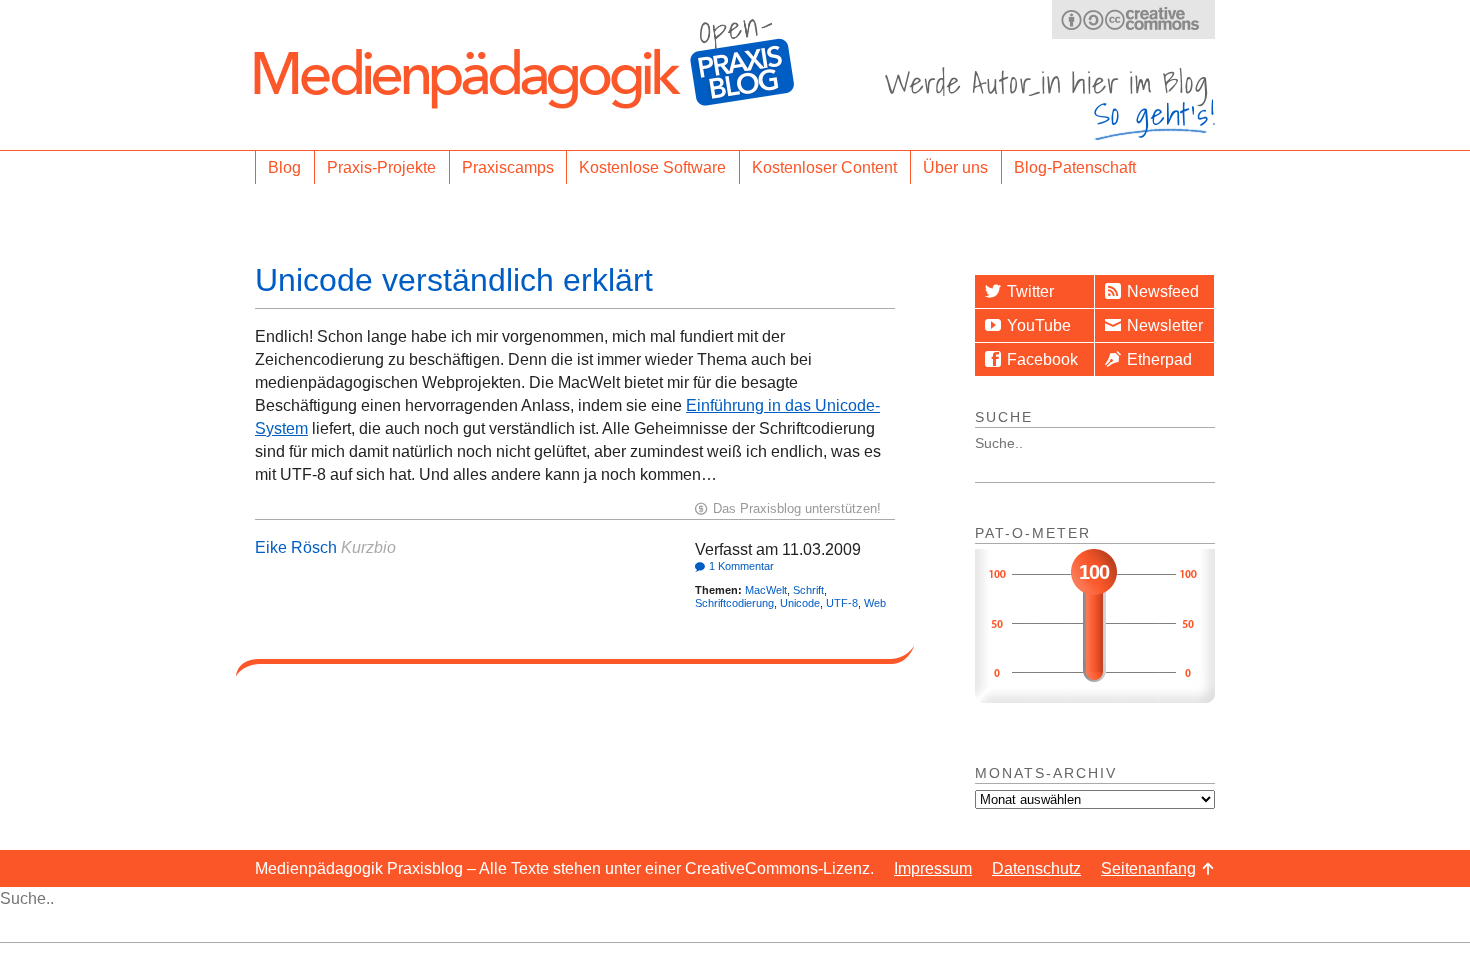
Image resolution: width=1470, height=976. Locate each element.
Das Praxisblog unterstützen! (797, 508)
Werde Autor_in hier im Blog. (1050, 103)
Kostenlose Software (652, 167)
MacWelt (766, 590)
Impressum (933, 868)
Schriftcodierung (734, 603)
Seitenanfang (1148, 868)
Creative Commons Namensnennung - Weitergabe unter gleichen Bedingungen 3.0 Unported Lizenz (1133, 19)
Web (875, 603)
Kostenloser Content (824, 167)
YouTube (1039, 325)
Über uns (955, 167)
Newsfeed (1163, 291)
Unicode (800, 603)
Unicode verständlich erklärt (454, 280)
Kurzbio (368, 547)
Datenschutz (1036, 868)
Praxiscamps (508, 167)
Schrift (808, 590)
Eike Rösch (296, 547)
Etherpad (1159, 359)
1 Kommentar (741, 566)
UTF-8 (842, 603)
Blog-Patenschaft (1075, 167)
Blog (284, 167)
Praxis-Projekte (381, 167)
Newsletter (1165, 325)
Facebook (1042, 359)
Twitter (1030, 291)
